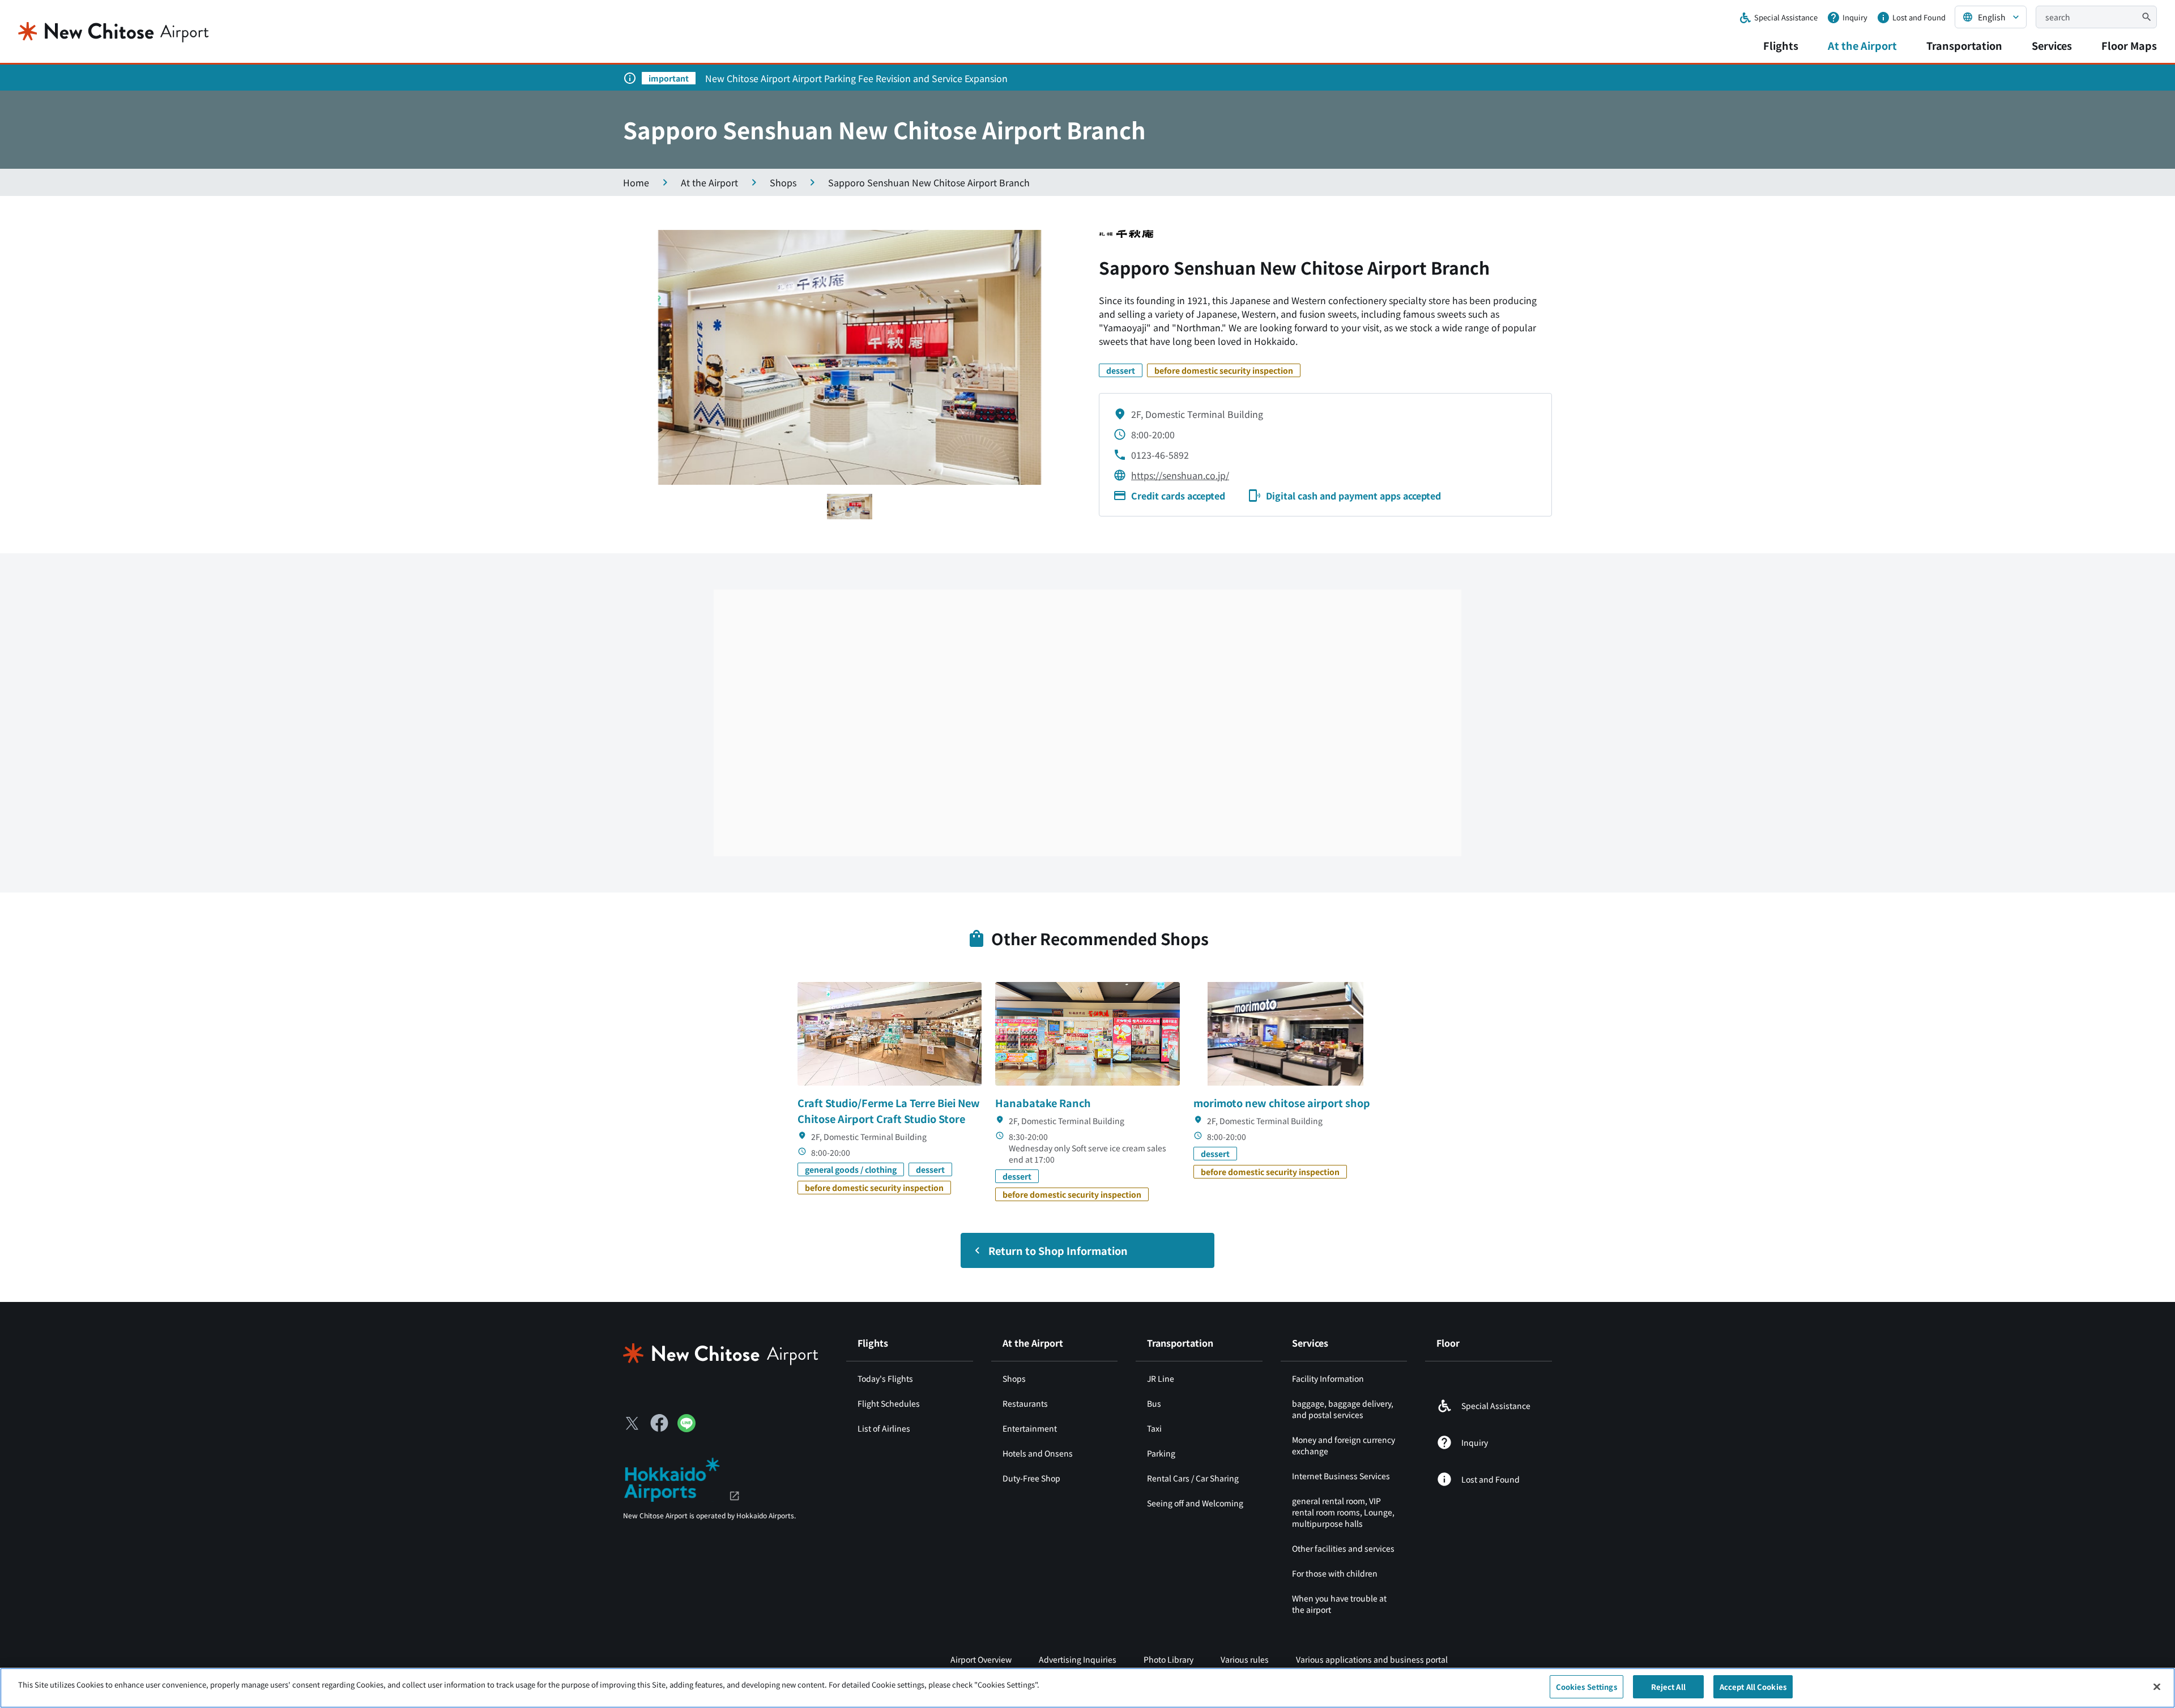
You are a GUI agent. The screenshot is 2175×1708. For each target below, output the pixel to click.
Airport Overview (981, 1659)
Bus (1154, 1403)
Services (2052, 45)
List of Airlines (884, 1428)
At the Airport (1862, 45)
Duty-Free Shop (1031, 1478)
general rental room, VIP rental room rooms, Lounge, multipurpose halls (1343, 1512)
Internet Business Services (1341, 1476)
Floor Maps (2129, 45)
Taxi (1154, 1428)
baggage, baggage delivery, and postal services (1343, 1409)
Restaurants (1025, 1403)
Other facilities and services (1343, 1548)
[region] (1087, 1688)
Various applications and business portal (1372, 1659)
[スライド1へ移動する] (850, 507)
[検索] (2147, 17)
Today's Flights (885, 1378)
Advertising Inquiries (1078, 1659)
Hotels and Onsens (1038, 1453)
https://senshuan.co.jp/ (1180, 475)
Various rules (1245, 1659)
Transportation (1964, 45)
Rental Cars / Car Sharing (1193, 1478)
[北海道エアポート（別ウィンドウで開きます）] (682, 1478)
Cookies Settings (1587, 1687)
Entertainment (1030, 1428)
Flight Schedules (889, 1403)
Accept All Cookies (1753, 1687)
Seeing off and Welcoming (1195, 1503)
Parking (1161, 1453)
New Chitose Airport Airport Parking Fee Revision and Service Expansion (856, 78)
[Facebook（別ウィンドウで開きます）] (659, 1423)
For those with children (1335, 1573)
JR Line (1161, 1378)
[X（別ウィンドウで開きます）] (632, 1423)
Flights (1781, 45)
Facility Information (1328, 1378)
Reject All (1668, 1687)
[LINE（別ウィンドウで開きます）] (686, 1428)
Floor (1448, 1343)
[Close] (2157, 1686)
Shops (1014, 1378)
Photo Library (1168, 1659)
